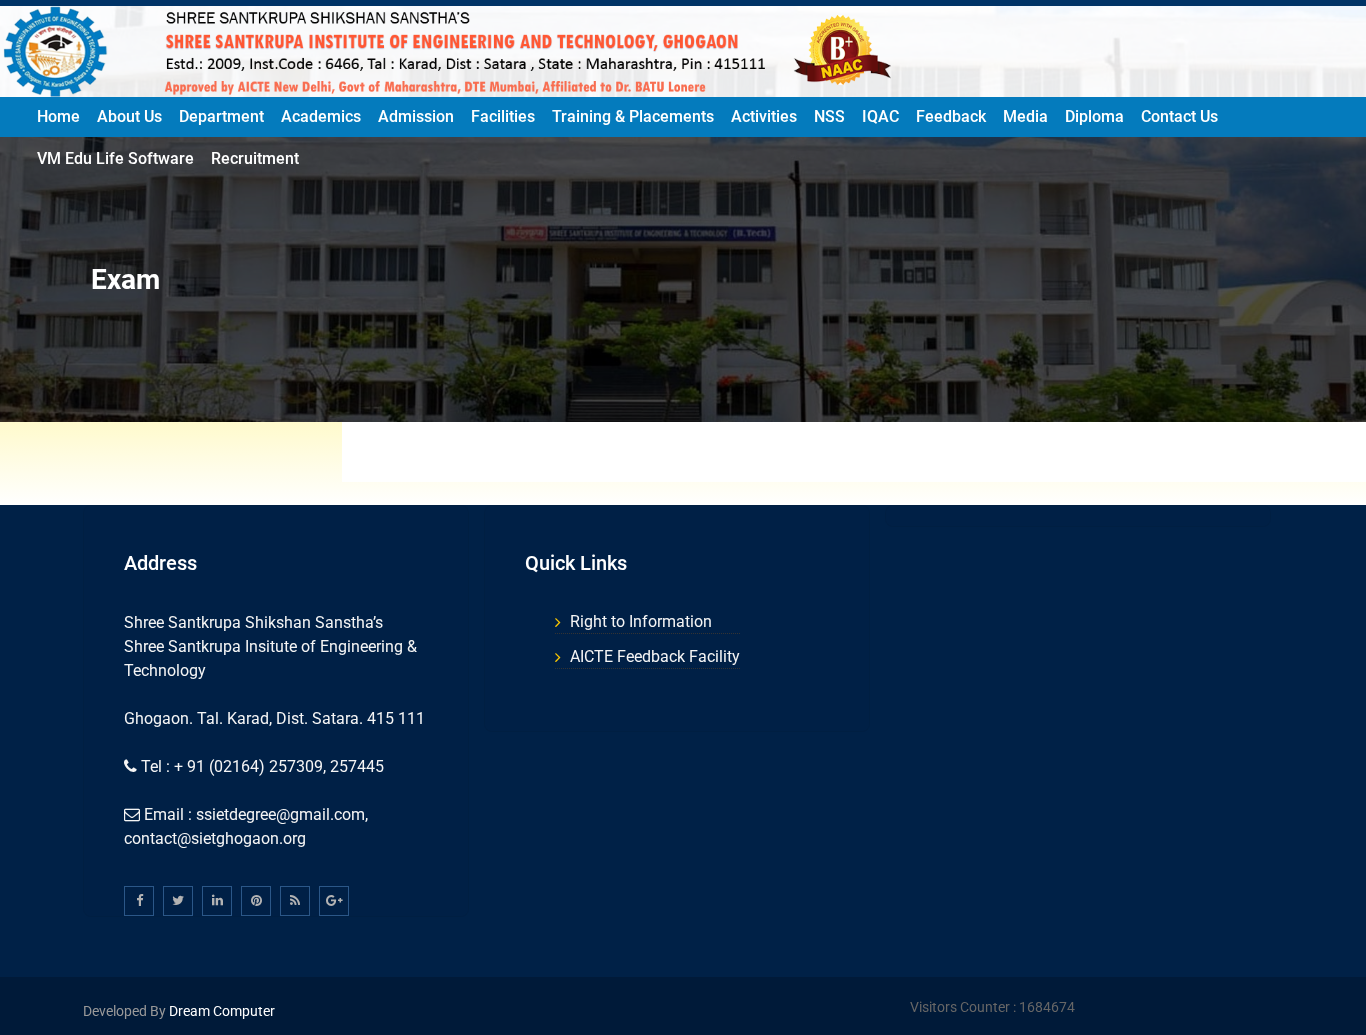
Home (58, 116)
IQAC (880, 116)
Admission (416, 116)
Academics (321, 116)
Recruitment (255, 158)
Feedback (951, 116)
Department (221, 116)
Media (1025, 116)
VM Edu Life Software (115, 158)
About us (129, 116)
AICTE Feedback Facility (655, 656)
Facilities (503, 116)
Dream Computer (220, 1011)
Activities (764, 116)
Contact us (1179, 116)
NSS (829, 116)
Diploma (1094, 116)
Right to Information (641, 621)
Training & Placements (633, 116)
